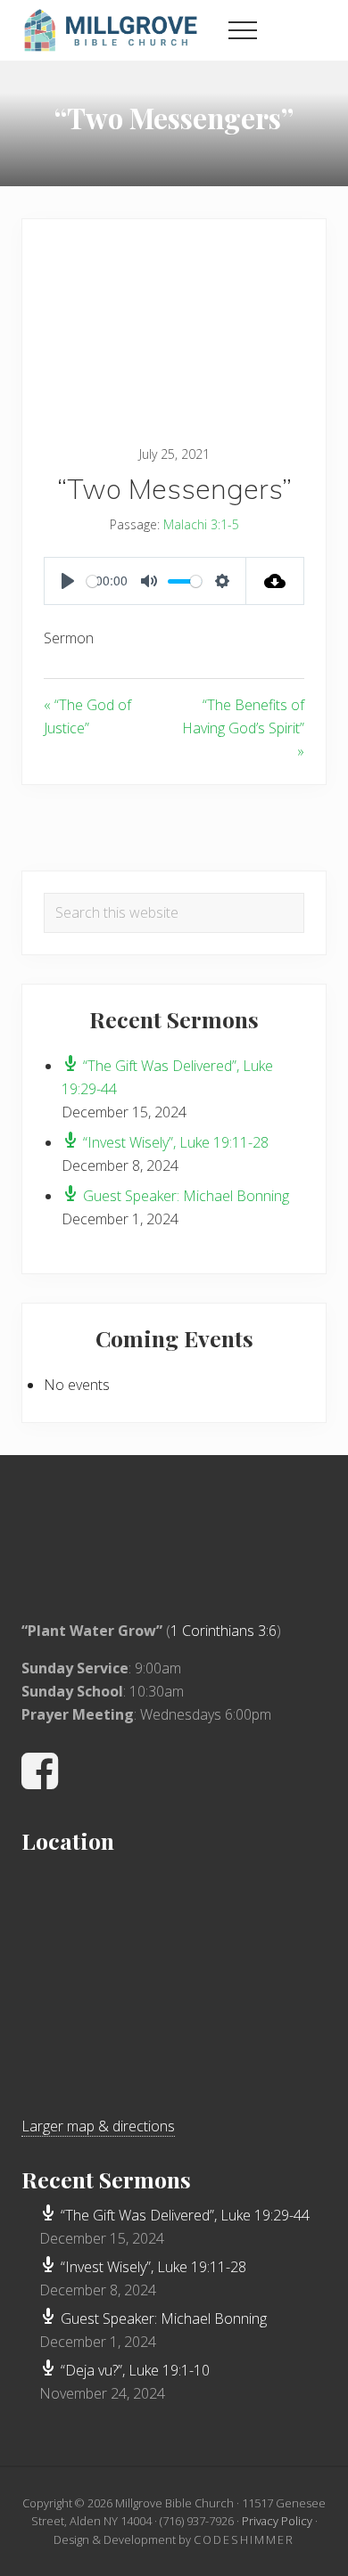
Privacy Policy (277, 2521)
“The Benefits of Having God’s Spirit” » (243, 728)
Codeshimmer (244, 2539)
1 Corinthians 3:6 (224, 1631)
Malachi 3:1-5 (201, 524)
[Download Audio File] (275, 581)
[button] (243, 30)
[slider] (92, 581)
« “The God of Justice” (87, 716)
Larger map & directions (98, 2126)
